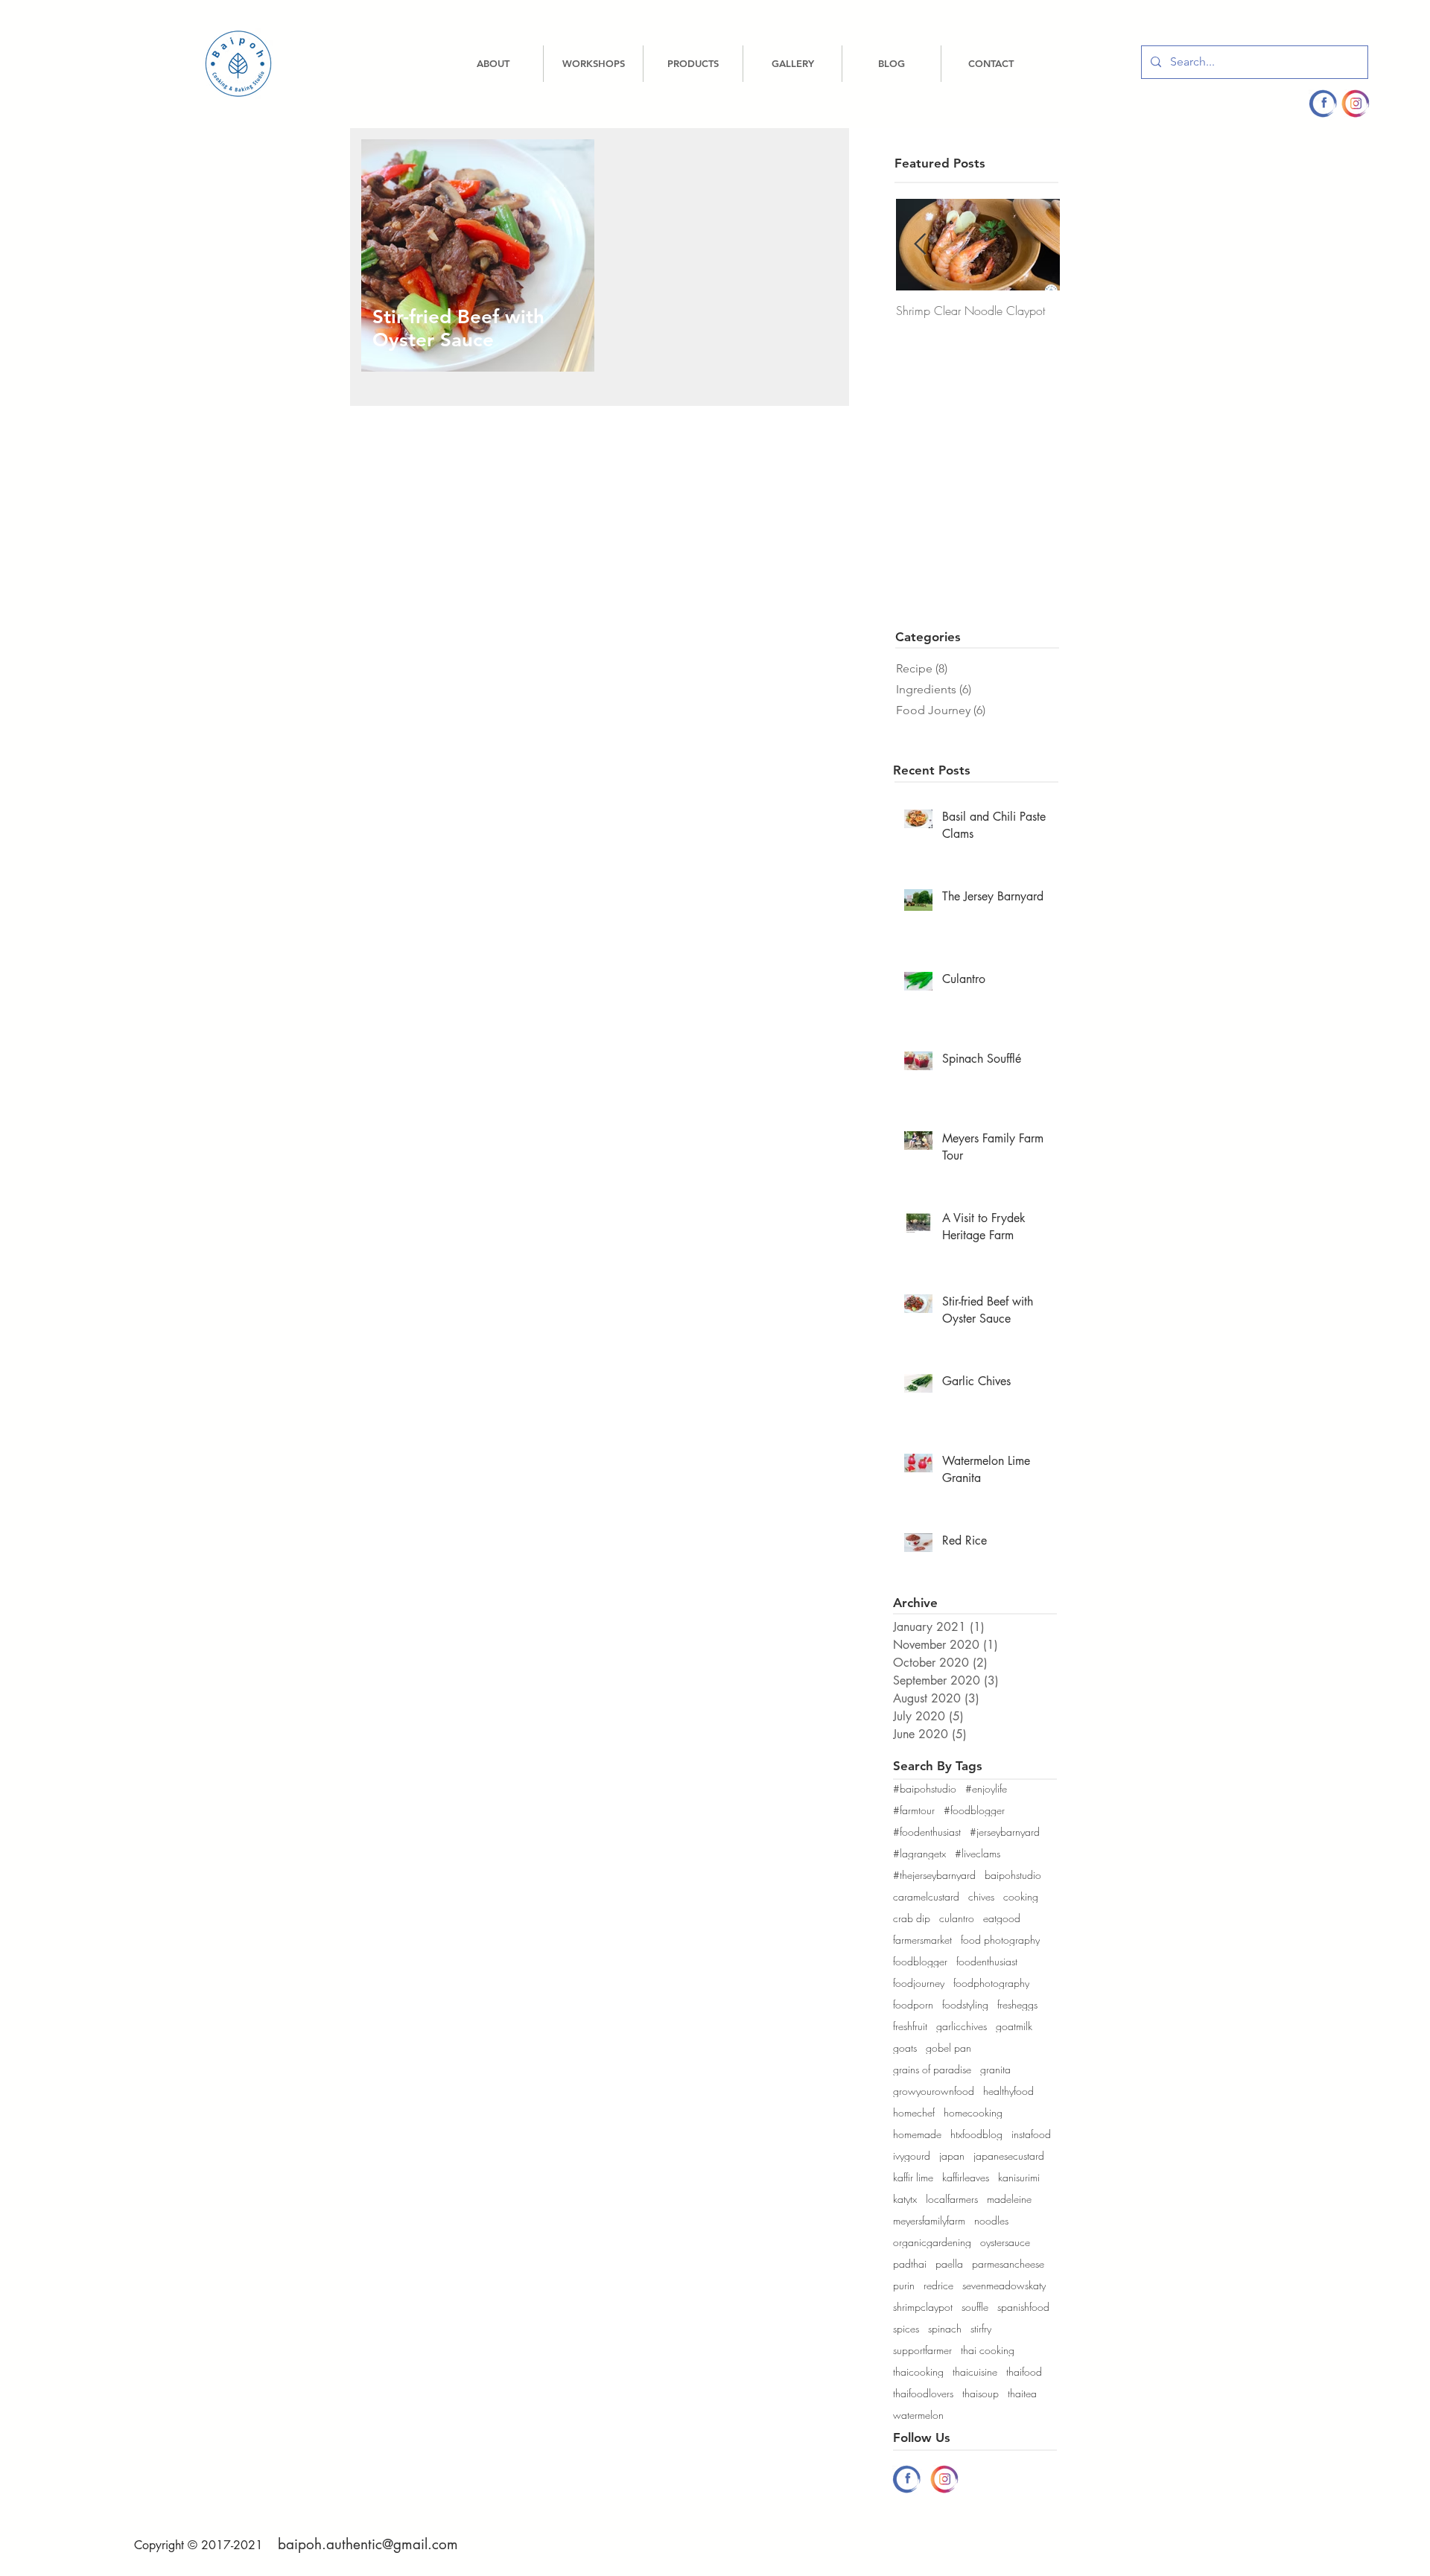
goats (905, 2048)
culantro (957, 1918)
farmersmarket (922, 1940)
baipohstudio (1013, 1875)
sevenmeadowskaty (1004, 2285)
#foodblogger (974, 1810)
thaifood (1024, 2372)
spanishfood (1023, 2307)
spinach (945, 2328)
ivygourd (912, 2156)
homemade (917, 2134)
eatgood (1002, 1918)
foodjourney (919, 1983)
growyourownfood (934, 2091)
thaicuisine (975, 2372)
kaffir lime (913, 2177)
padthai (910, 2264)
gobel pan (948, 2048)
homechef (914, 2112)
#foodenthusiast (927, 1832)
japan (952, 2156)
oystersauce (1005, 2242)
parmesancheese (1008, 2264)
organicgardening (932, 2242)
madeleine (1009, 2199)
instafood (1031, 2134)
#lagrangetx (919, 1853)
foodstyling (965, 2004)
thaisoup (981, 2393)
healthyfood (1008, 2091)
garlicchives (962, 2026)
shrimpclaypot (923, 2307)
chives (981, 1896)
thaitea (1022, 2393)
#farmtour (914, 1810)
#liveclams (978, 1853)
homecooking (973, 2112)
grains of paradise (932, 2069)
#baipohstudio (925, 1788)
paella (949, 2264)
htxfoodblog (976, 2134)
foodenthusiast (987, 1961)
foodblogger (920, 1961)
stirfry (981, 2328)
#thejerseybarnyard (934, 1875)
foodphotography (991, 1983)
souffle (975, 2307)
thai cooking (988, 2350)
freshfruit (910, 2026)
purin (904, 2285)
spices (906, 2328)
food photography (1000, 1940)
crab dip (912, 1918)
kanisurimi (1019, 2177)
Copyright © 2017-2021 (198, 2545)
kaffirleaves (966, 2177)
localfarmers (952, 2199)
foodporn (913, 2004)
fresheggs (1017, 2004)
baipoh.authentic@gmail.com (368, 2544)
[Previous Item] (920, 245)
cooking (1021, 1896)
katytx (905, 2199)
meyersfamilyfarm (929, 2220)
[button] (593, 64)
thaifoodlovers (923, 2393)
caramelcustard (926, 1896)
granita (995, 2069)
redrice (938, 2285)
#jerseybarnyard (1005, 1832)
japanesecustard (1009, 2156)
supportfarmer (922, 2350)
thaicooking (918, 2372)
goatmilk (1014, 2026)
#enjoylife (986, 1788)
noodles (991, 2220)
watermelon (918, 2415)
